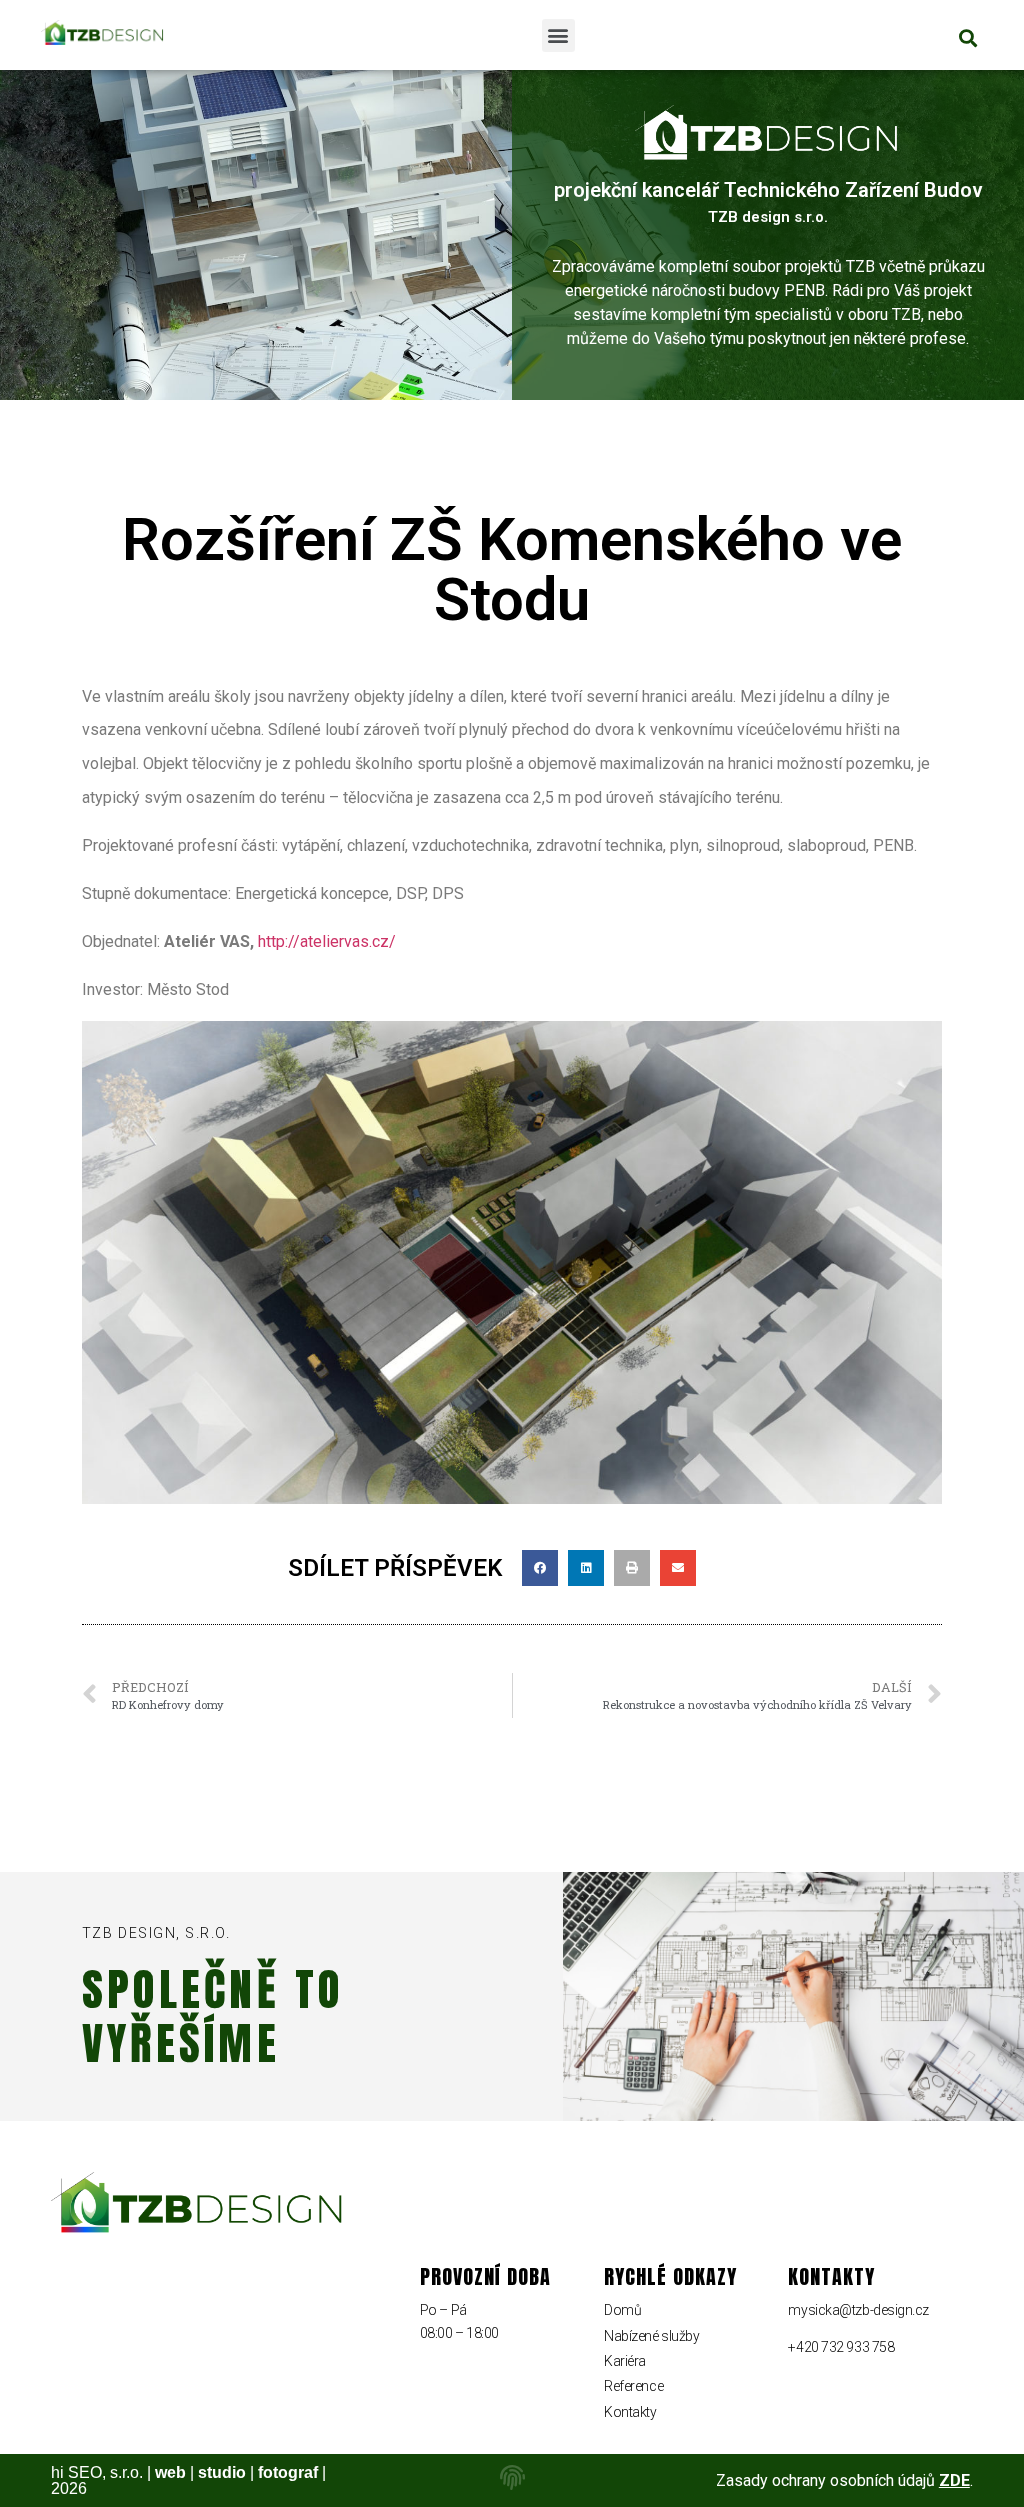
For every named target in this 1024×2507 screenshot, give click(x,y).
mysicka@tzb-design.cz (858, 2310)
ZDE (954, 2480)
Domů (622, 2310)
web (170, 2472)
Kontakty (630, 2412)
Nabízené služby (651, 2336)
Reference (633, 2386)
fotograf (288, 2472)
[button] (558, 35)
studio (222, 2472)
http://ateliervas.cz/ (327, 941)
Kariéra (625, 2361)
